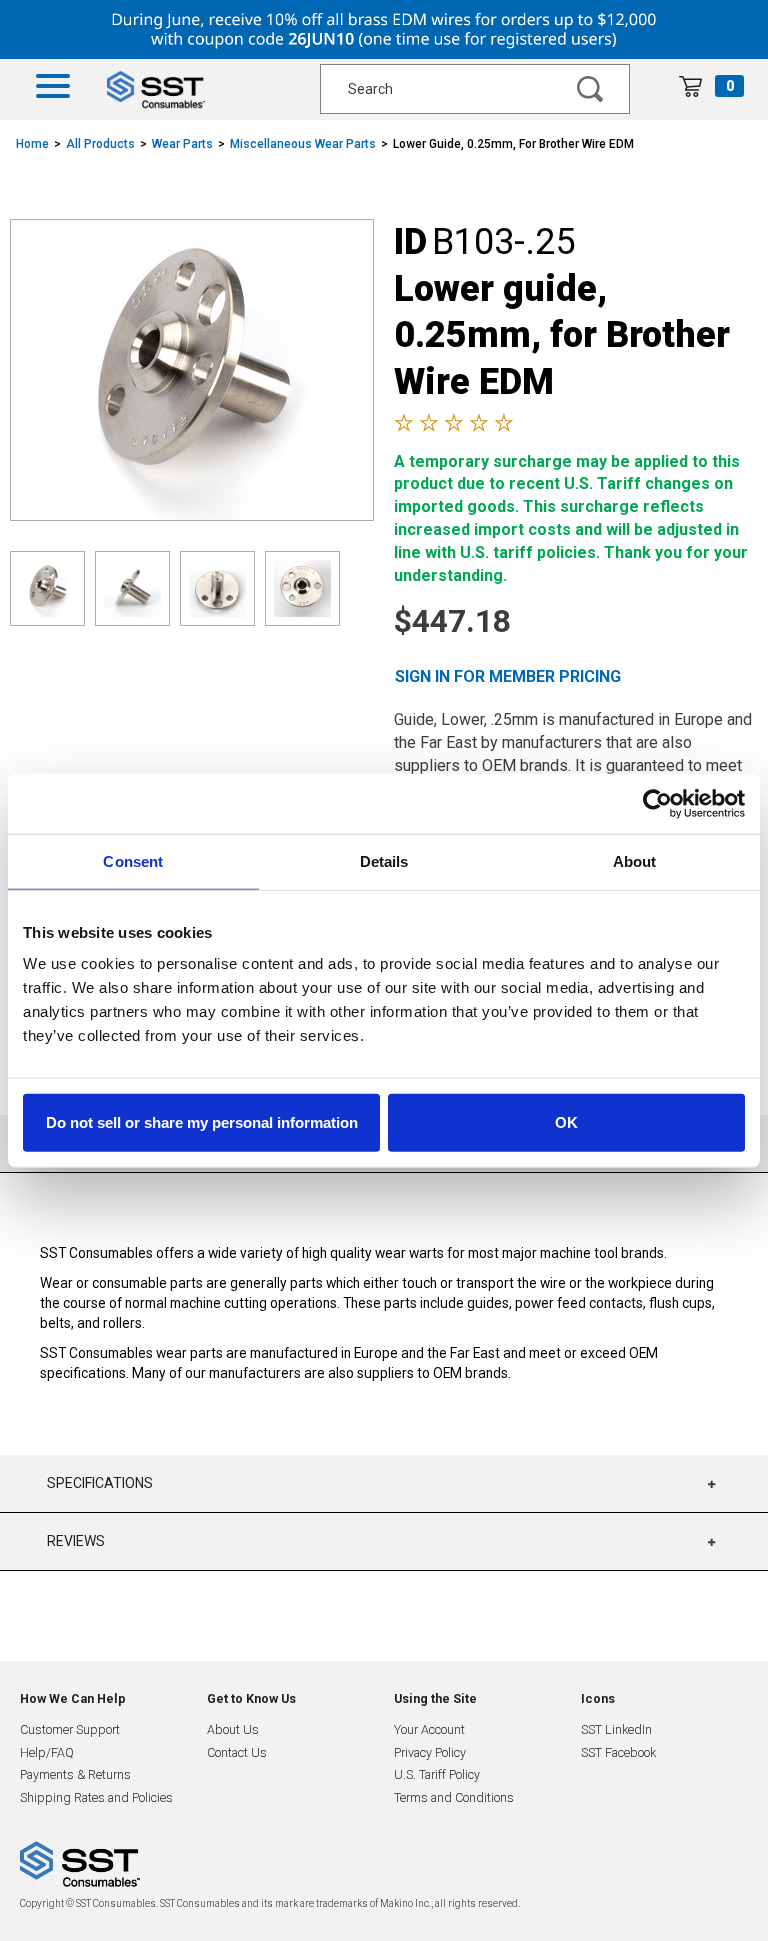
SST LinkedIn (616, 1729)
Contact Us (237, 1752)
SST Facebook (618, 1752)
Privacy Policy (430, 1752)
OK (566, 1122)
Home (32, 144)
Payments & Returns (75, 1774)
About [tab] (635, 860)
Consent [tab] (133, 860)
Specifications (100, 1483)
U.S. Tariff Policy (437, 1774)
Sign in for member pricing (508, 676)
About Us (233, 1729)
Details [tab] (384, 860)
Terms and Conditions (454, 1797)
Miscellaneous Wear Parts (303, 144)
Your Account (429, 1729)
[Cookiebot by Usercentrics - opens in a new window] (657, 803)
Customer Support (70, 1729)
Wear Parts (182, 144)
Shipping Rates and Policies (96, 1797)
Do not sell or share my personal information (202, 1122)
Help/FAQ (47, 1752)
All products (100, 144)
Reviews (76, 1541)
